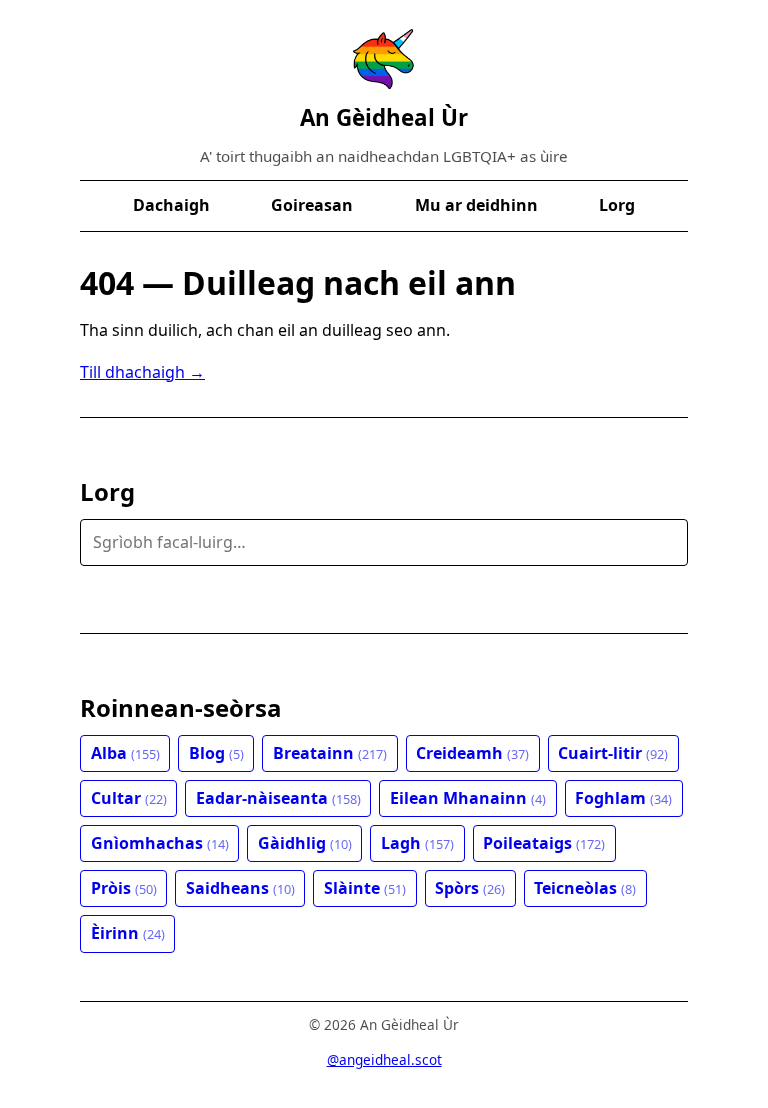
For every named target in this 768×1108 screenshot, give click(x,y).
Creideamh (472, 753)
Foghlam (623, 798)
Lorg (617, 205)
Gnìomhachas (160, 843)
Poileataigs (544, 843)
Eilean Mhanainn (468, 798)
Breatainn (330, 753)
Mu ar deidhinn (476, 205)
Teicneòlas (585, 888)
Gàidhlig (305, 843)
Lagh (417, 843)
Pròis (124, 888)
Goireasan (312, 205)
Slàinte (365, 888)
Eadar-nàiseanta (278, 798)
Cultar (129, 798)
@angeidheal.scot (384, 1059)
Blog (216, 753)
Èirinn (128, 933)
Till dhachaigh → (142, 372)
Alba (125, 753)
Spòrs (470, 888)
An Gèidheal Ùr (384, 117)
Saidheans (240, 888)
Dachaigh (171, 205)
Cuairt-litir (613, 753)
